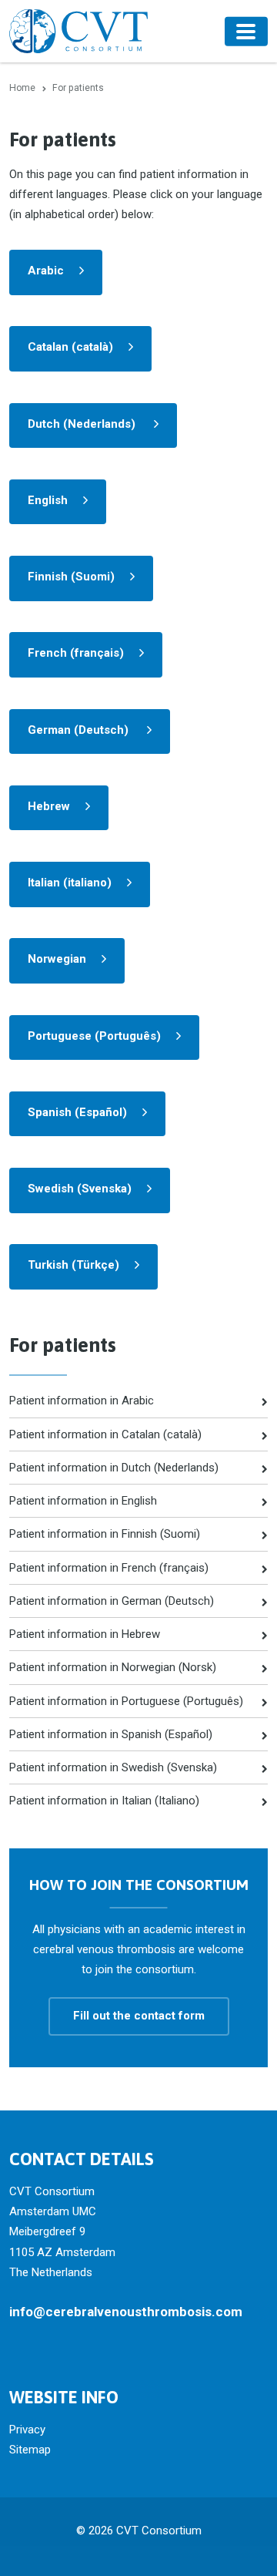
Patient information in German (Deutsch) (112, 1601)
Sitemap (30, 2450)
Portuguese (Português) (94, 1036)
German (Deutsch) (80, 730)
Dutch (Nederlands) (83, 424)
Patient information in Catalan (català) (105, 1434)
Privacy (27, 2430)
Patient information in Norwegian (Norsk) (113, 1667)
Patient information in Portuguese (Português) (126, 1701)
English (48, 500)
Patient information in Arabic (82, 1401)
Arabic (46, 271)
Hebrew (49, 806)
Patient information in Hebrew (85, 1634)
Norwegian (57, 959)
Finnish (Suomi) (71, 577)
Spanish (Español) (77, 1112)
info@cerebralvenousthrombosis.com (126, 2312)
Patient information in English (83, 1501)
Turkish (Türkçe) (73, 1265)
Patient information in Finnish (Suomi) (105, 1534)
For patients (63, 1345)
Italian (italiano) (70, 883)
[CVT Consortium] (78, 31)
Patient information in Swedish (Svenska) (113, 1767)
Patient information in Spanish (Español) (111, 1734)
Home (22, 88)
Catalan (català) (70, 347)
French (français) (76, 653)
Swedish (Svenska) (80, 1189)
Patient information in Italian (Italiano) (104, 1801)
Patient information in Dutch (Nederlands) (114, 1468)
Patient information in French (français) (109, 1568)
